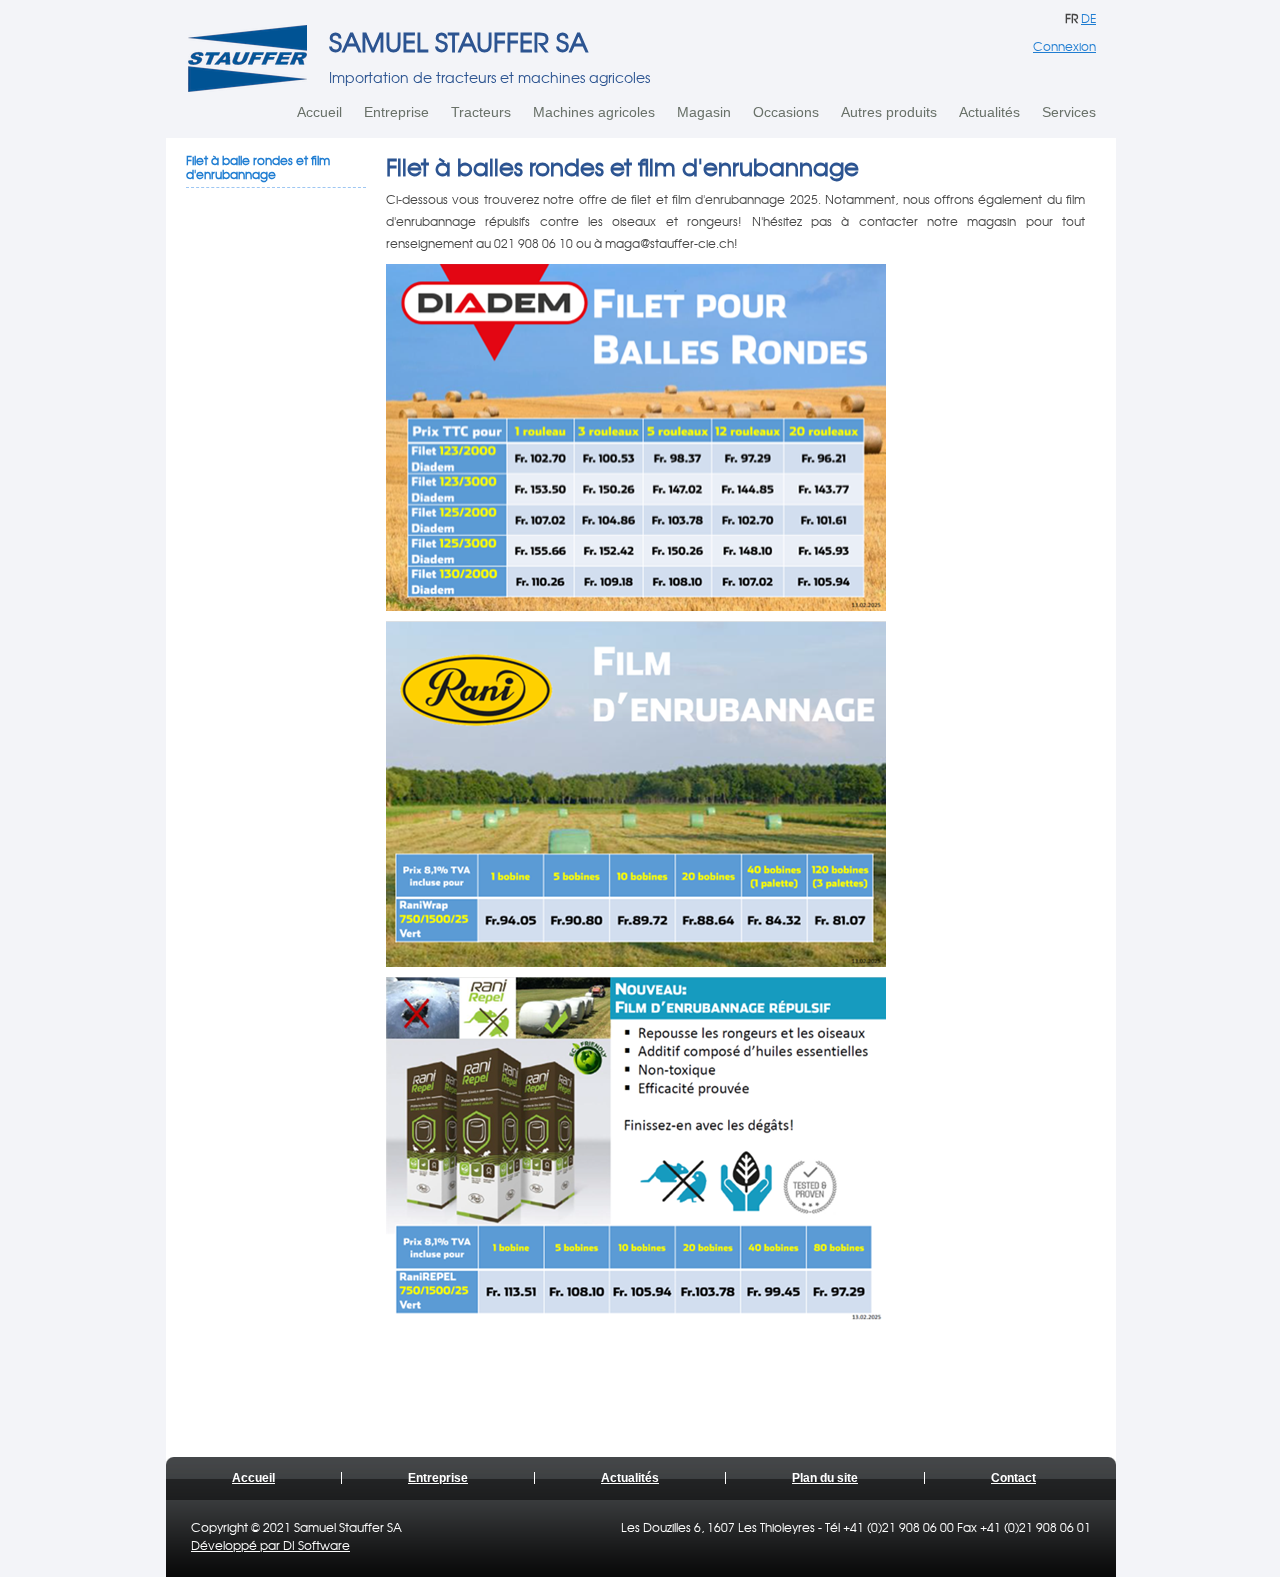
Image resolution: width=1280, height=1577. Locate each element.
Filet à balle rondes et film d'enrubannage (258, 167)
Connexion (1064, 46)
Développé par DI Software (270, 1545)
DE (1088, 18)
